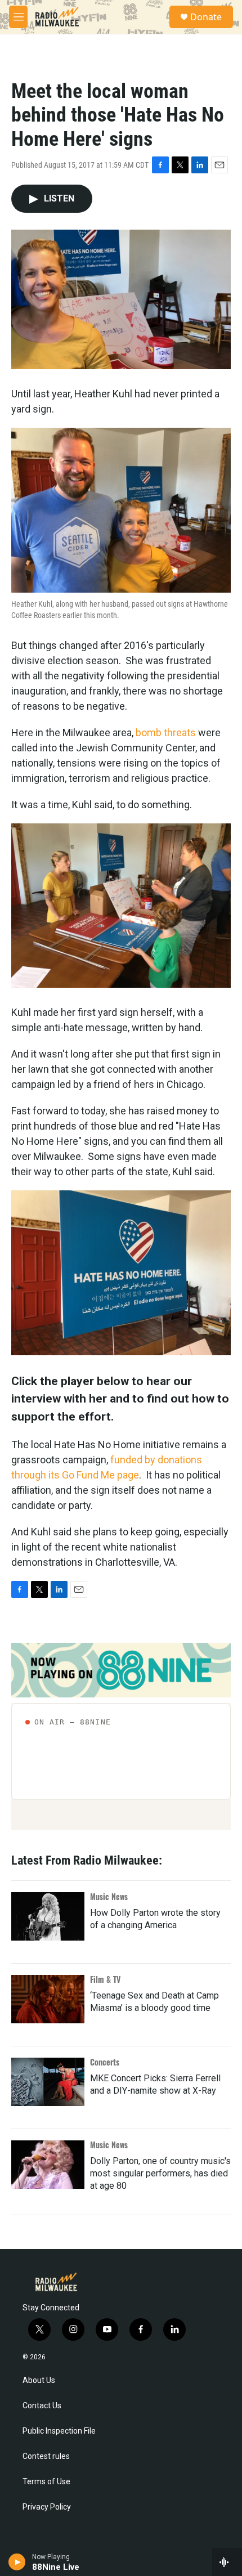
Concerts (105, 2062)
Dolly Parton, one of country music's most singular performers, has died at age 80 (160, 2173)
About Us (39, 2380)
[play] (17, 2562)
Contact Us (42, 2406)
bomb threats (166, 733)
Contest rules (46, 2456)
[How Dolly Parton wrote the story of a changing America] (48, 1916)
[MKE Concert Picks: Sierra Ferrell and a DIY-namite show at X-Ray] (48, 2082)
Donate (206, 17)
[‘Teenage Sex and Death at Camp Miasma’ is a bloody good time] (48, 1999)
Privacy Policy (47, 2507)
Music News (109, 1896)
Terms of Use (46, 2482)
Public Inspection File (59, 2431)
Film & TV (105, 1979)
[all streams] (227, 2562)
